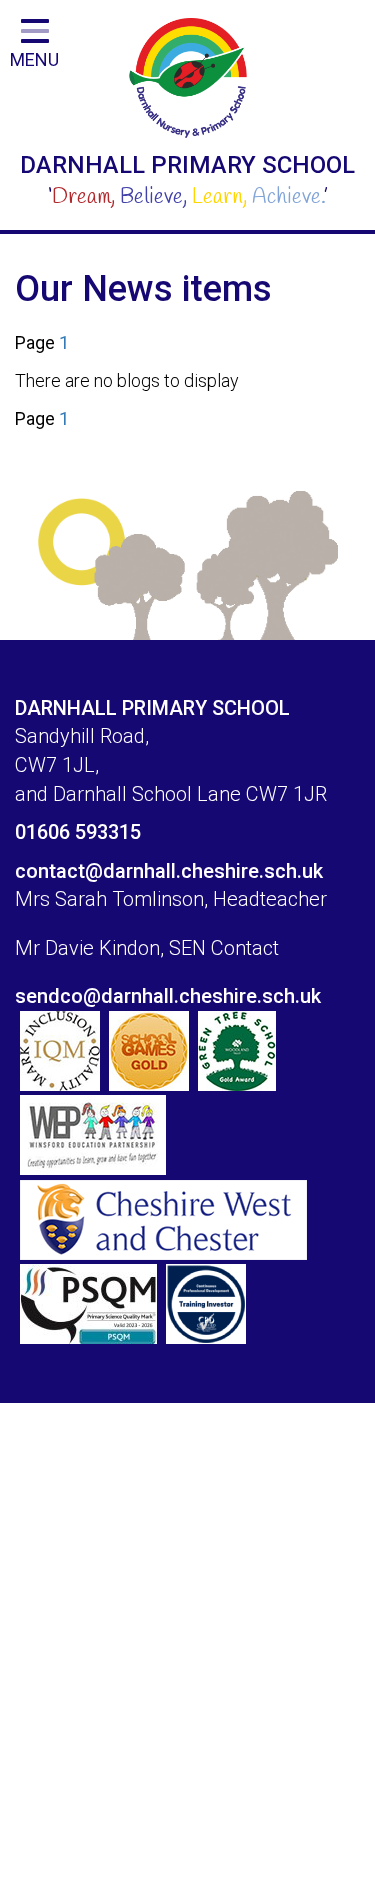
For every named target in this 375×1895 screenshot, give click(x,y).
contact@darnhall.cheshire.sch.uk (169, 871)
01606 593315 (78, 832)
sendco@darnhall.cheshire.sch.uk (168, 996)
